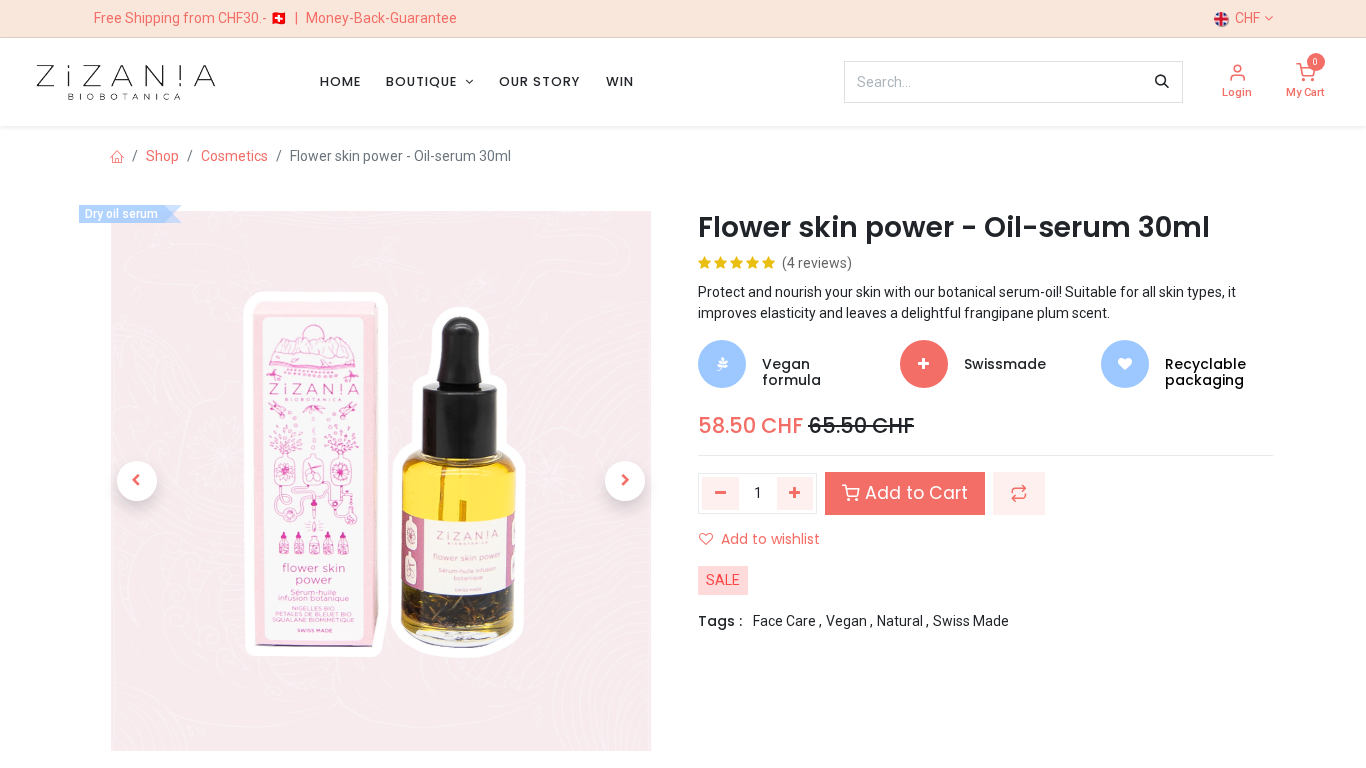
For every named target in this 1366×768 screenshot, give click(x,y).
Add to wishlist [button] (770, 539)
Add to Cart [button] (914, 493)
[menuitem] (340, 81)
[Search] (1162, 82)
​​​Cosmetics (234, 156)
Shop (162, 156)
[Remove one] (720, 493)
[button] (137, 481)
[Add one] (795, 493)
